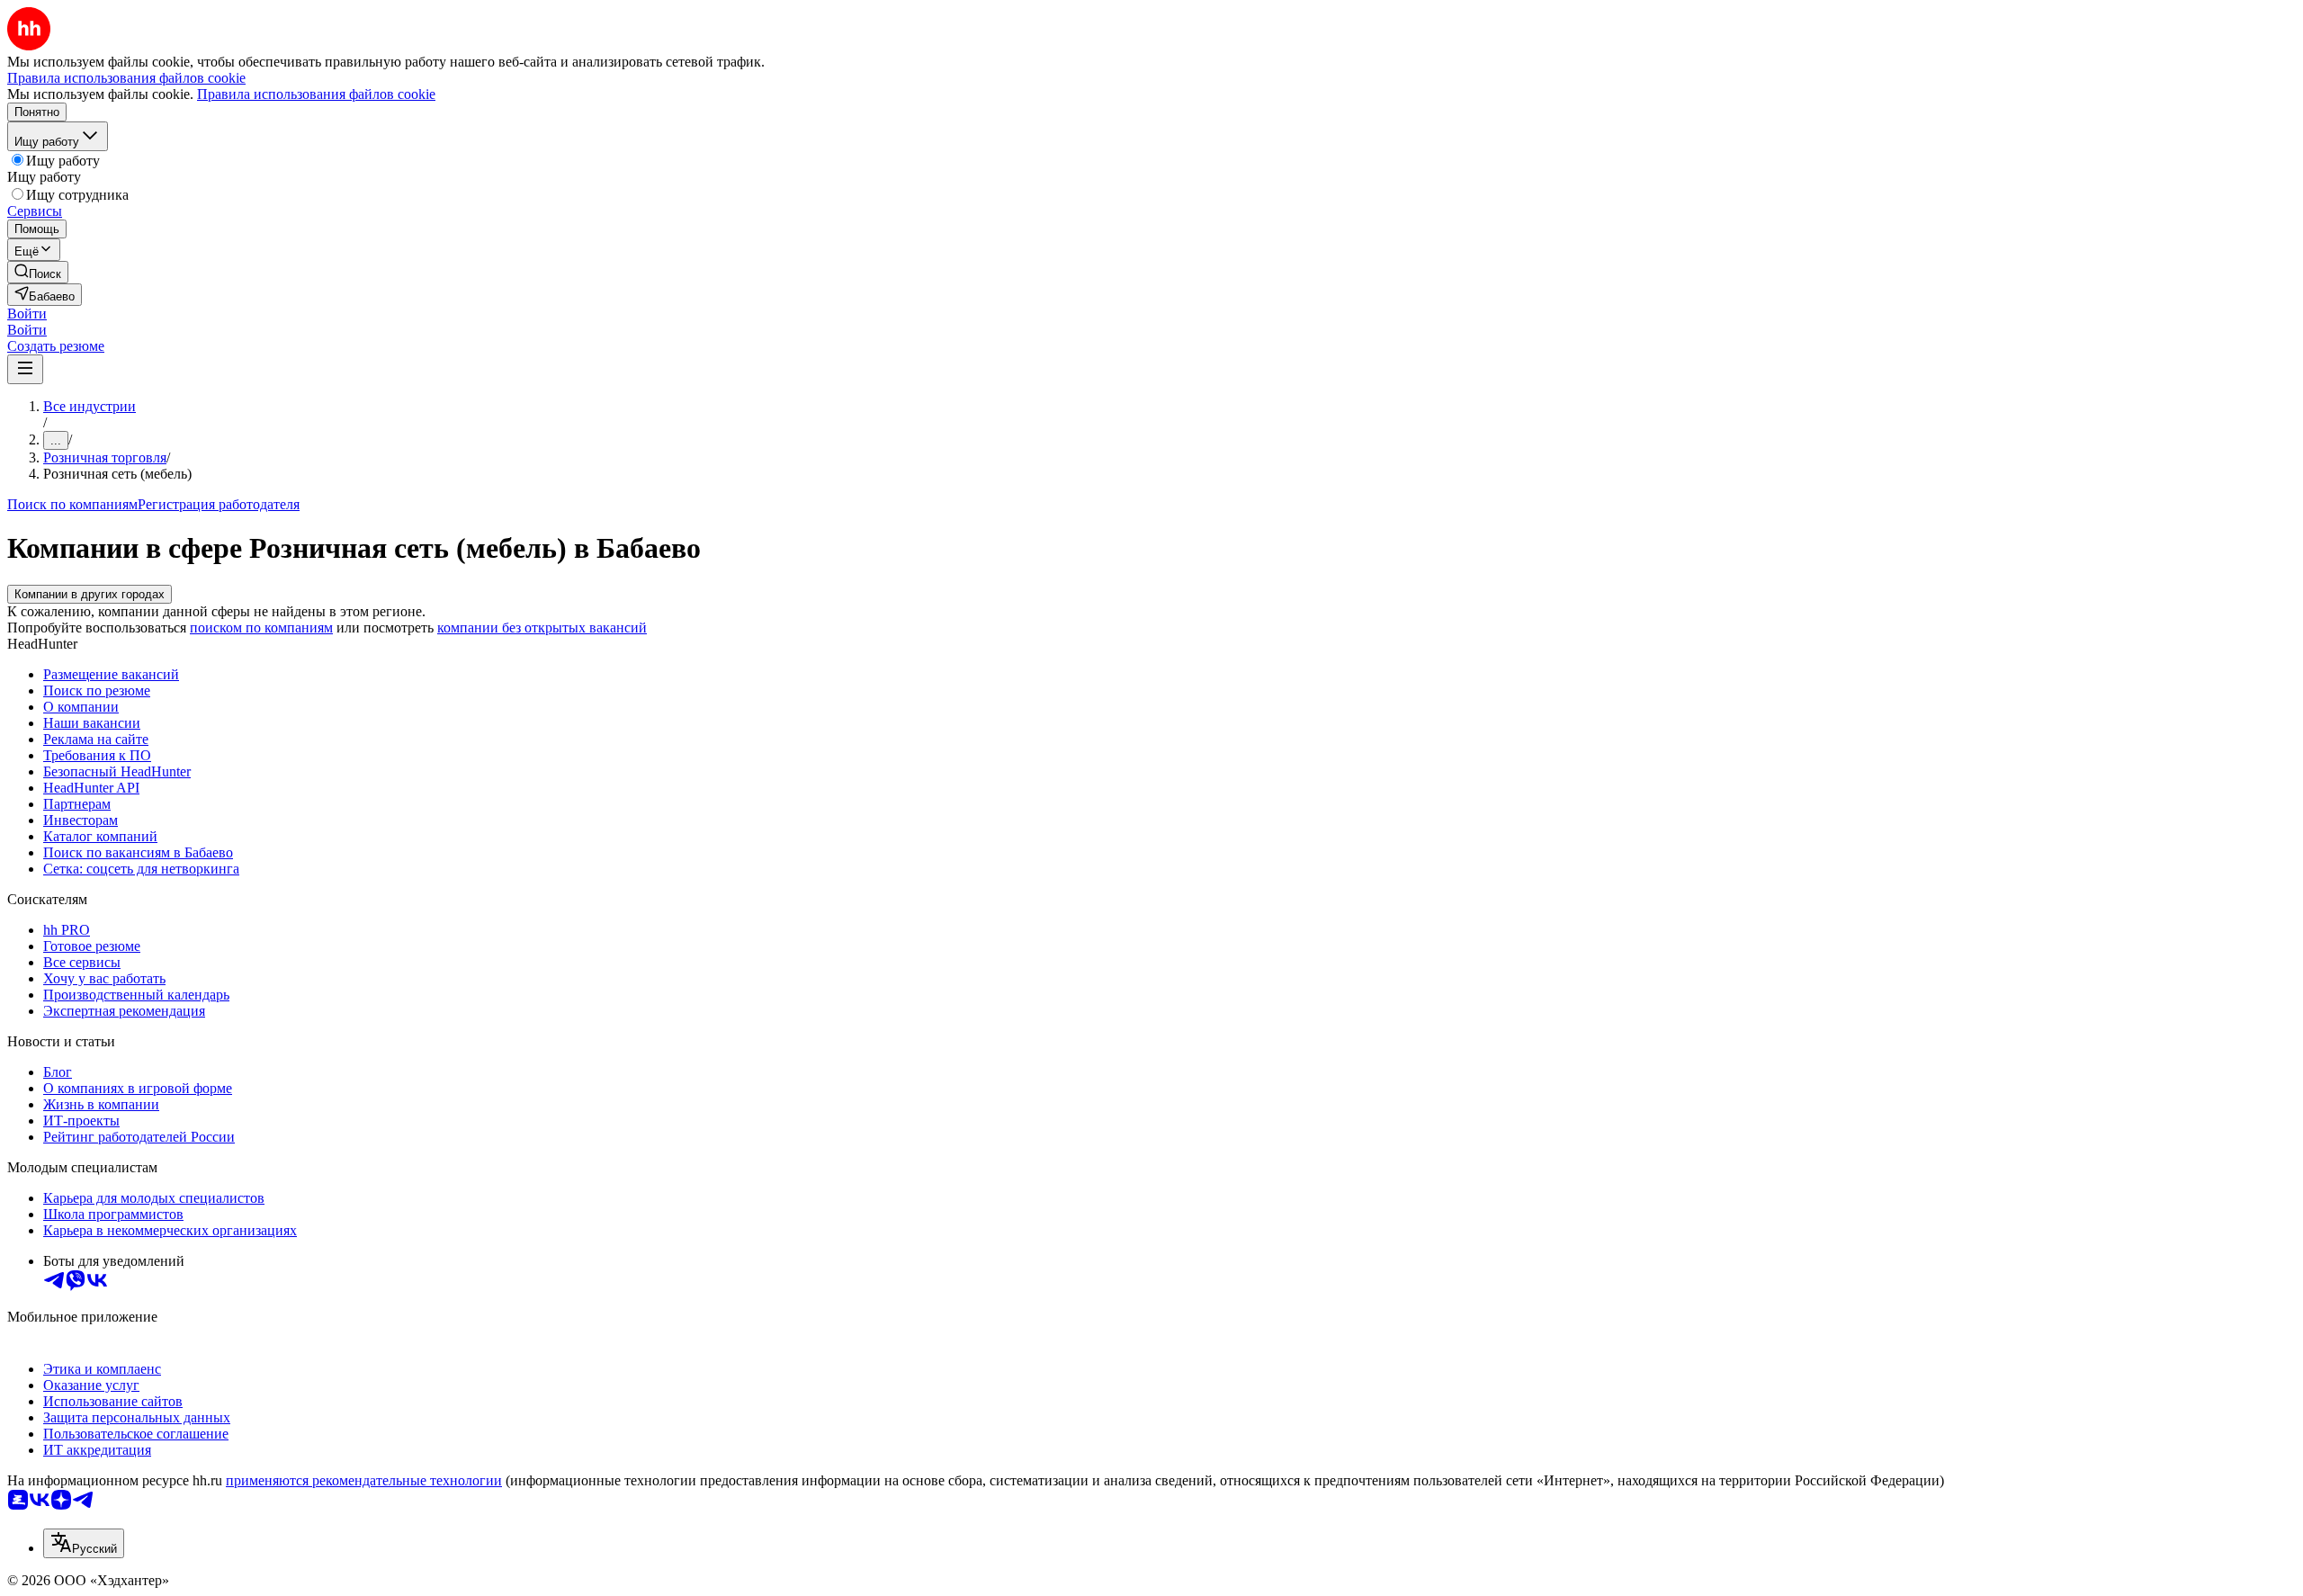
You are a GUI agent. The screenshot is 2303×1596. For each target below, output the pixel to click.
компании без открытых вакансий (542, 628)
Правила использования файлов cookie (316, 94)
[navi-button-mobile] (25, 369)
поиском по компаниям (261, 628)
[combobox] (84, 1543)
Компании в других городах (90, 594)
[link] (38, 272)
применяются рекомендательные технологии (364, 1480)
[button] (27, 314)
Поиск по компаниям (72, 504)
